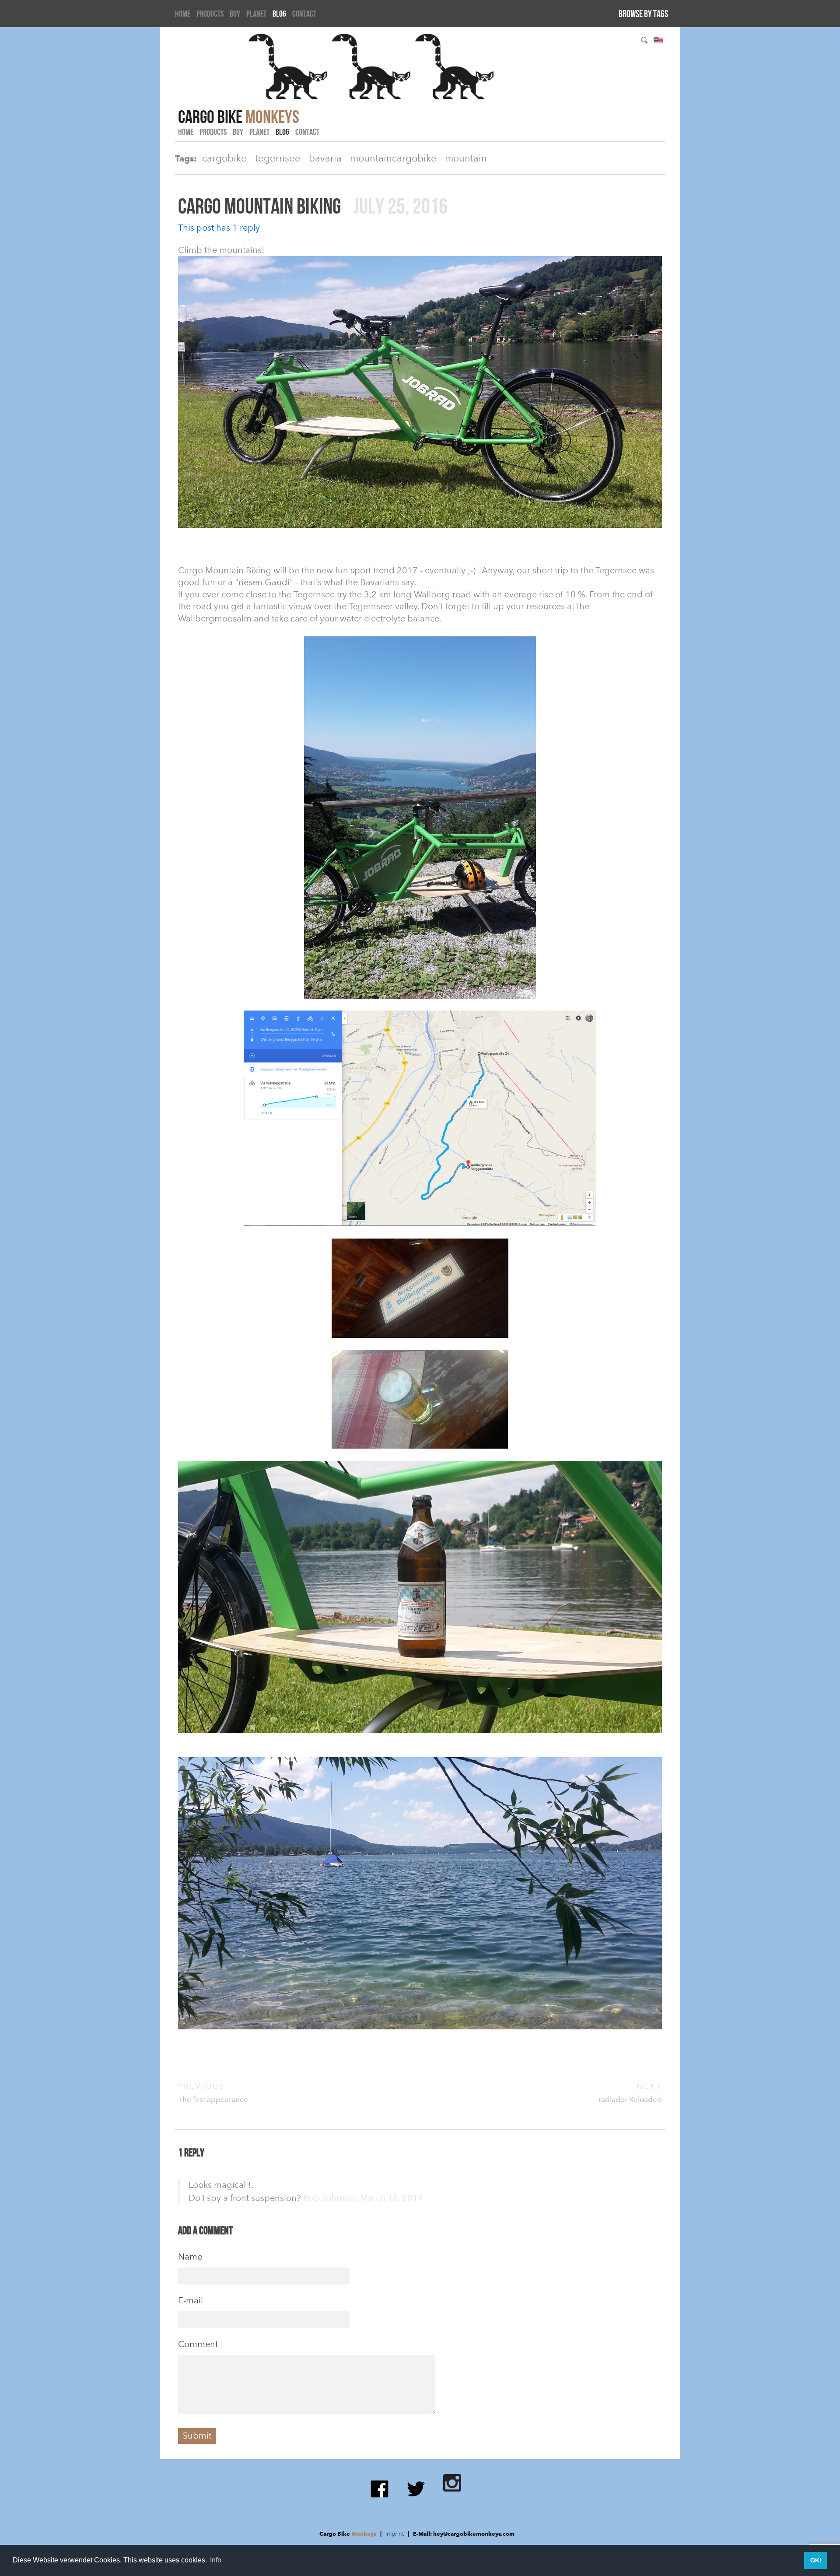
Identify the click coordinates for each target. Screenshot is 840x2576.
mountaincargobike (393, 158)
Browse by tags (643, 14)
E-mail (191, 2300)
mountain (466, 158)
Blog (279, 14)
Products (210, 14)
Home (183, 14)
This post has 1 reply (219, 228)
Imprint (395, 2534)
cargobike (224, 158)
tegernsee (278, 158)
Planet (256, 14)
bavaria (325, 158)
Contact (304, 14)
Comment (198, 2344)
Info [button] (216, 2560)
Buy (235, 14)
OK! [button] (816, 2560)
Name (190, 2257)
